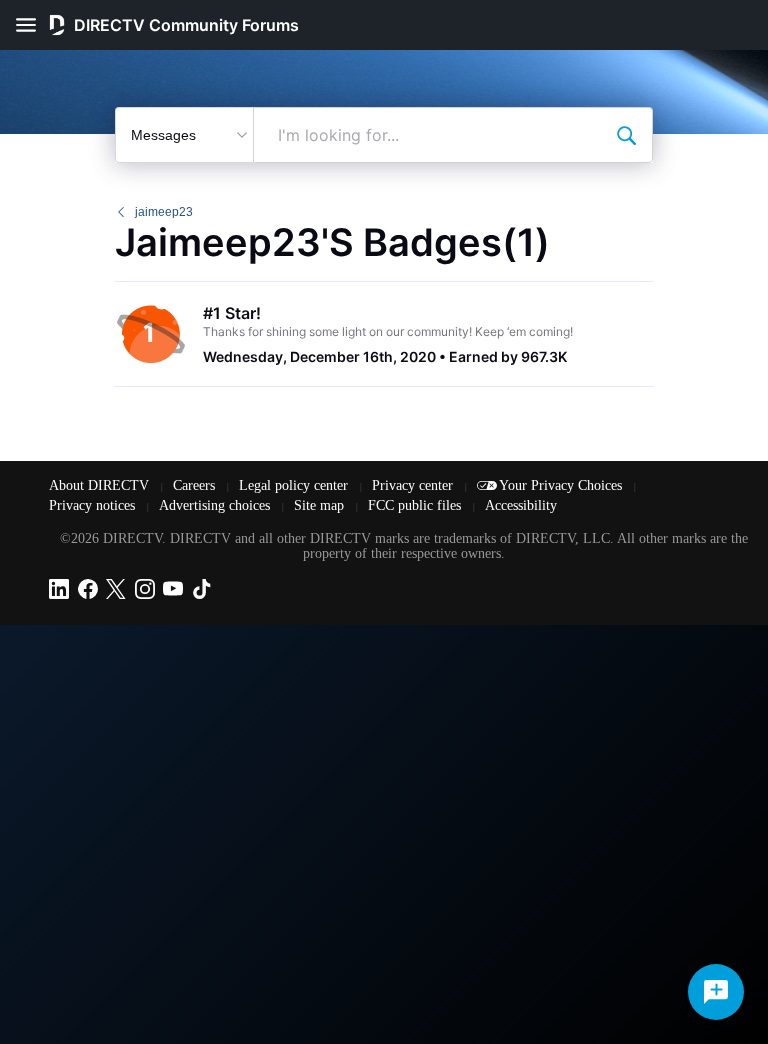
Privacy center (414, 485)
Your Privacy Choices (562, 485)
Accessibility (521, 505)
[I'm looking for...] (626, 135)
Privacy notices (94, 505)
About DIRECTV (101, 485)
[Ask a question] (716, 992)
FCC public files (416, 505)
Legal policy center (295, 485)
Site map (321, 505)
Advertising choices (216, 505)
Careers (196, 485)
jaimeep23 (164, 212)
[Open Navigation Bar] (32, 25)
